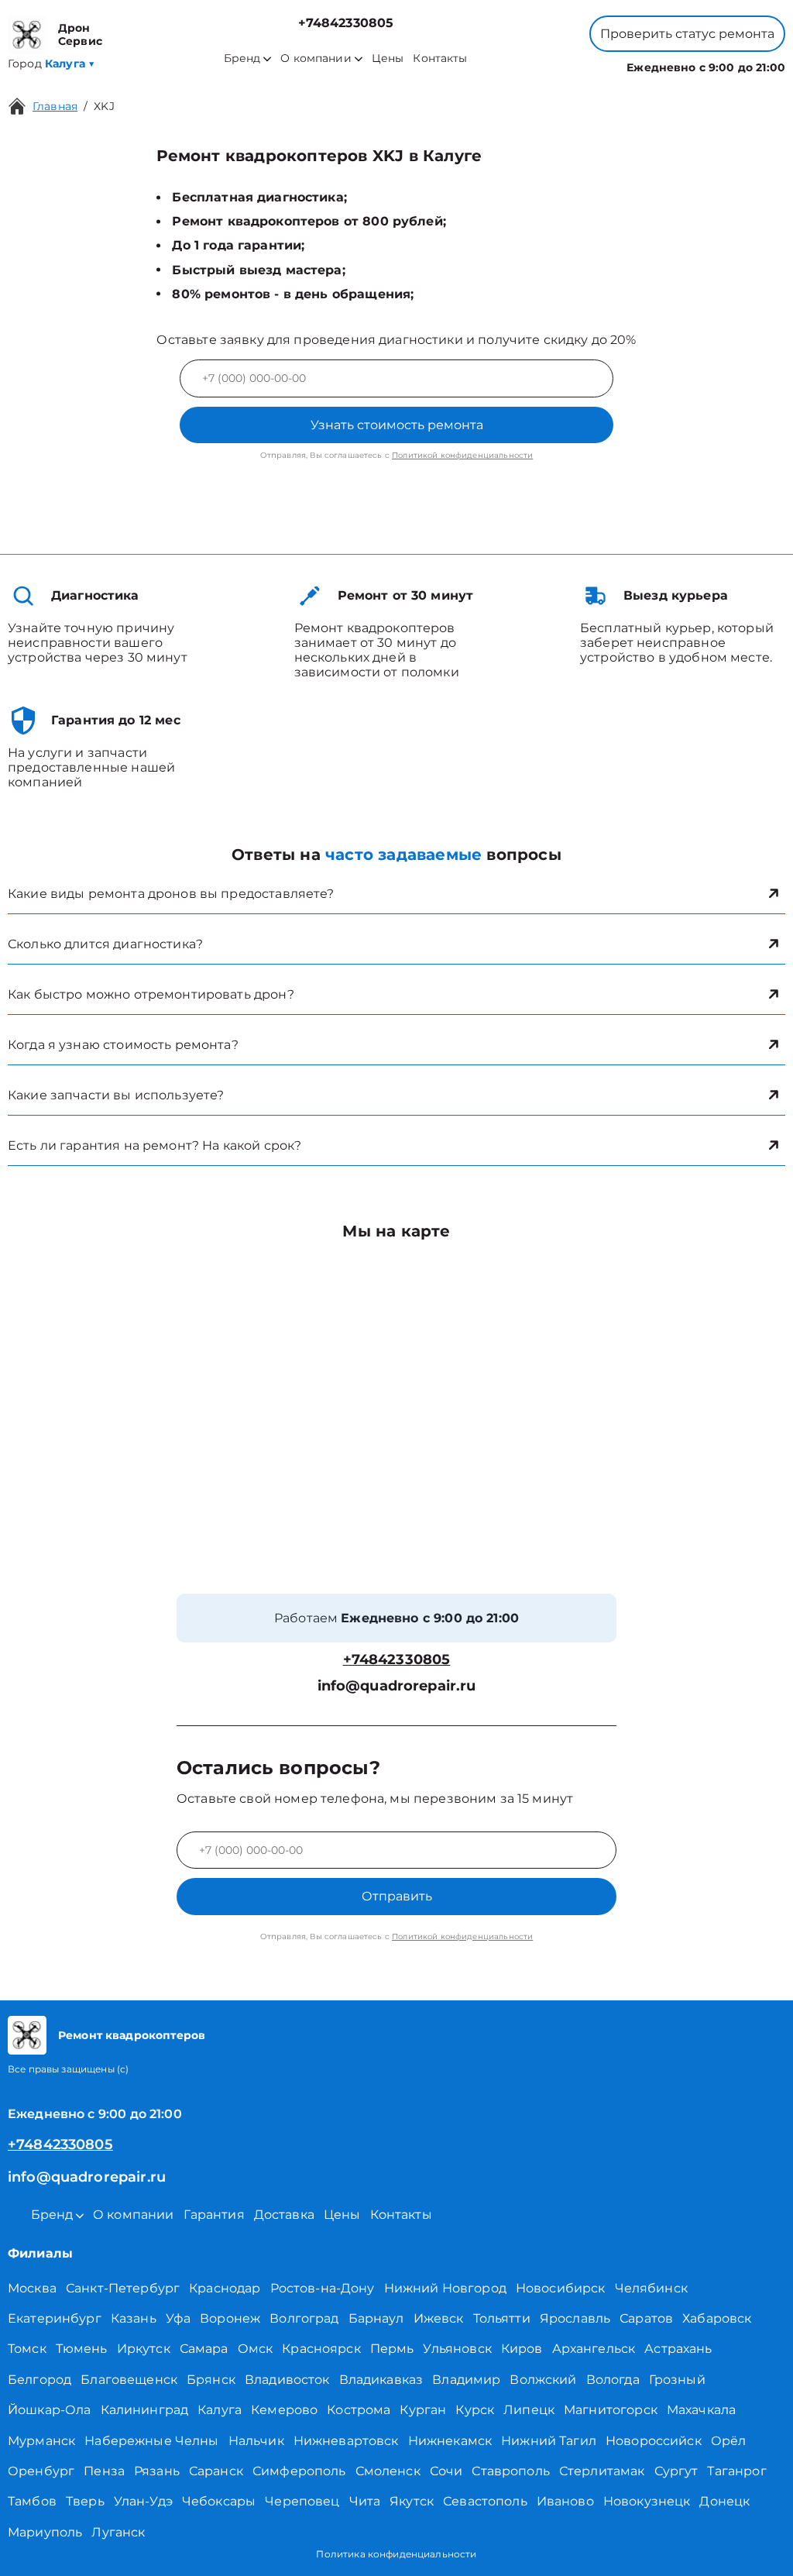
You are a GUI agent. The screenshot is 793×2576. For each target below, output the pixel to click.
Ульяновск (457, 2349)
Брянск (211, 2380)
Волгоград (304, 2318)
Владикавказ (381, 2380)
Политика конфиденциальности (396, 2554)
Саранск (216, 2471)
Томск (27, 2349)
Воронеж (230, 2318)
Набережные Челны (151, 2441)
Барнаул (376, 2318)
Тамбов (32, 2501)
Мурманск (41, 2441)
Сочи (446, 2471)
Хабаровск (717, 2318)
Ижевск (439, 2318)
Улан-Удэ (143, 2501)
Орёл (729, 2441)
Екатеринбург (55, 2318)
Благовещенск (129, 2380)
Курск (475, 2410)
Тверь (85, 2501)
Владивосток (287, 2380)
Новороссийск (654, 2441)
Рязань (157, 2471)
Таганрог (736, 2471)
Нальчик (256, 2441)
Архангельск (594, 2349)
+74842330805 (346, 23)
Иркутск (144, 2349)
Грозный (677, 2380)
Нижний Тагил (549, 2441)
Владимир (466, 2380)
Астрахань (678, 2349)
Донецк (724, 2501)
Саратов (646, 2318)
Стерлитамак (602, 2471)
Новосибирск (561, 2288)
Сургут (676, 2471)
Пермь (392, 2349)
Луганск (118, 2532)
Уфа (178, 2318)
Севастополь (485, 2501)
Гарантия (214, 2215)
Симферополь (299, 2471)
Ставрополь (511, 2471)
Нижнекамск (450, 2441)
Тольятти (502, 2318)
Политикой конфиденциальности (462, 455)
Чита (365, 2501)
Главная (55, 106)
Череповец (302, 2501)
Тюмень (82, 2349)
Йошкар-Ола (50, 2410)
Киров (522, 2349)
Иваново (565, 2501)
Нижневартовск (346, 2441)
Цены (388, 58)
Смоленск (388, 2471)
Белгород (39, 2380)
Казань (134, 2318)
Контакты (440, 58)
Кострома (359, 2410)
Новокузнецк (647, 2501)
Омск (256, 2349)
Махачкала (701, 2410)
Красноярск (321, 2349)
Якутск (412, 2501)
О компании (316, 58)
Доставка (284, 2215)
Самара (204, 2349)
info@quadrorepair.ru (397, 1686)
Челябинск (651, 2288)
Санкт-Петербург (123, 2288)
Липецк (529, 2410)
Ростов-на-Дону (323, 2288)
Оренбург (41, 2471)
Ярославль (575, 2318)
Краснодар (225, 2288)
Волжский (543, 2380)
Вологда (613, 2380)
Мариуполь (45, 2532)
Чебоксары (219, 2501)
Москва (32, 2288)
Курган (423, 2410)
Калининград (145, 2410)
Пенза (104, 2471)
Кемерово (284, 2410)
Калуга (220, 2410)
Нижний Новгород (445, 2288)
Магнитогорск (611, 2410)
